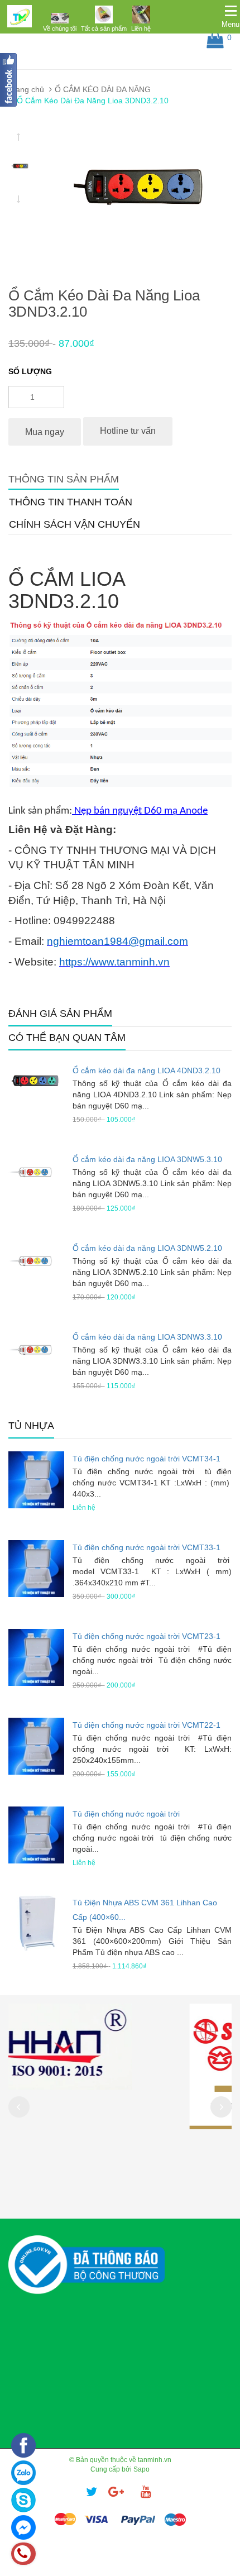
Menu (231, 24)
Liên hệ (141, 28)
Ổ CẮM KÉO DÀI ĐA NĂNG (103, 89)
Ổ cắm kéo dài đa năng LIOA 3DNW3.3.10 (147, 1337)
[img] (60, 18)
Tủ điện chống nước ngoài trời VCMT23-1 (147, 1636)
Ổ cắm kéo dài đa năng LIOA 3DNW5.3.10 (147, 1159)
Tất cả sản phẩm (104, 28)
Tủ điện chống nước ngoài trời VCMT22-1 (147, 1725)
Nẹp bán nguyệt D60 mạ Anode (140, 811)
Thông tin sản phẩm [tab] (64, 479)
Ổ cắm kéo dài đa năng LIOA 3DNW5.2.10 (147, 1248)
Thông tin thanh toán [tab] (71, 502)
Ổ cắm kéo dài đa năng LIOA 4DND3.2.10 (147, 1070)
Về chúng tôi (60, 28)
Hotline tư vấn (128, 431)
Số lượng (30, 371)
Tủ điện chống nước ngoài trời (126, 1814)
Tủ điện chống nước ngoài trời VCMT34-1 (147, 1459)
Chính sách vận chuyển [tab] (75, 524)
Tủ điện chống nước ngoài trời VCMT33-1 (147, 1547)
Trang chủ (26, 89)
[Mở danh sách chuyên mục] (231, 11)
